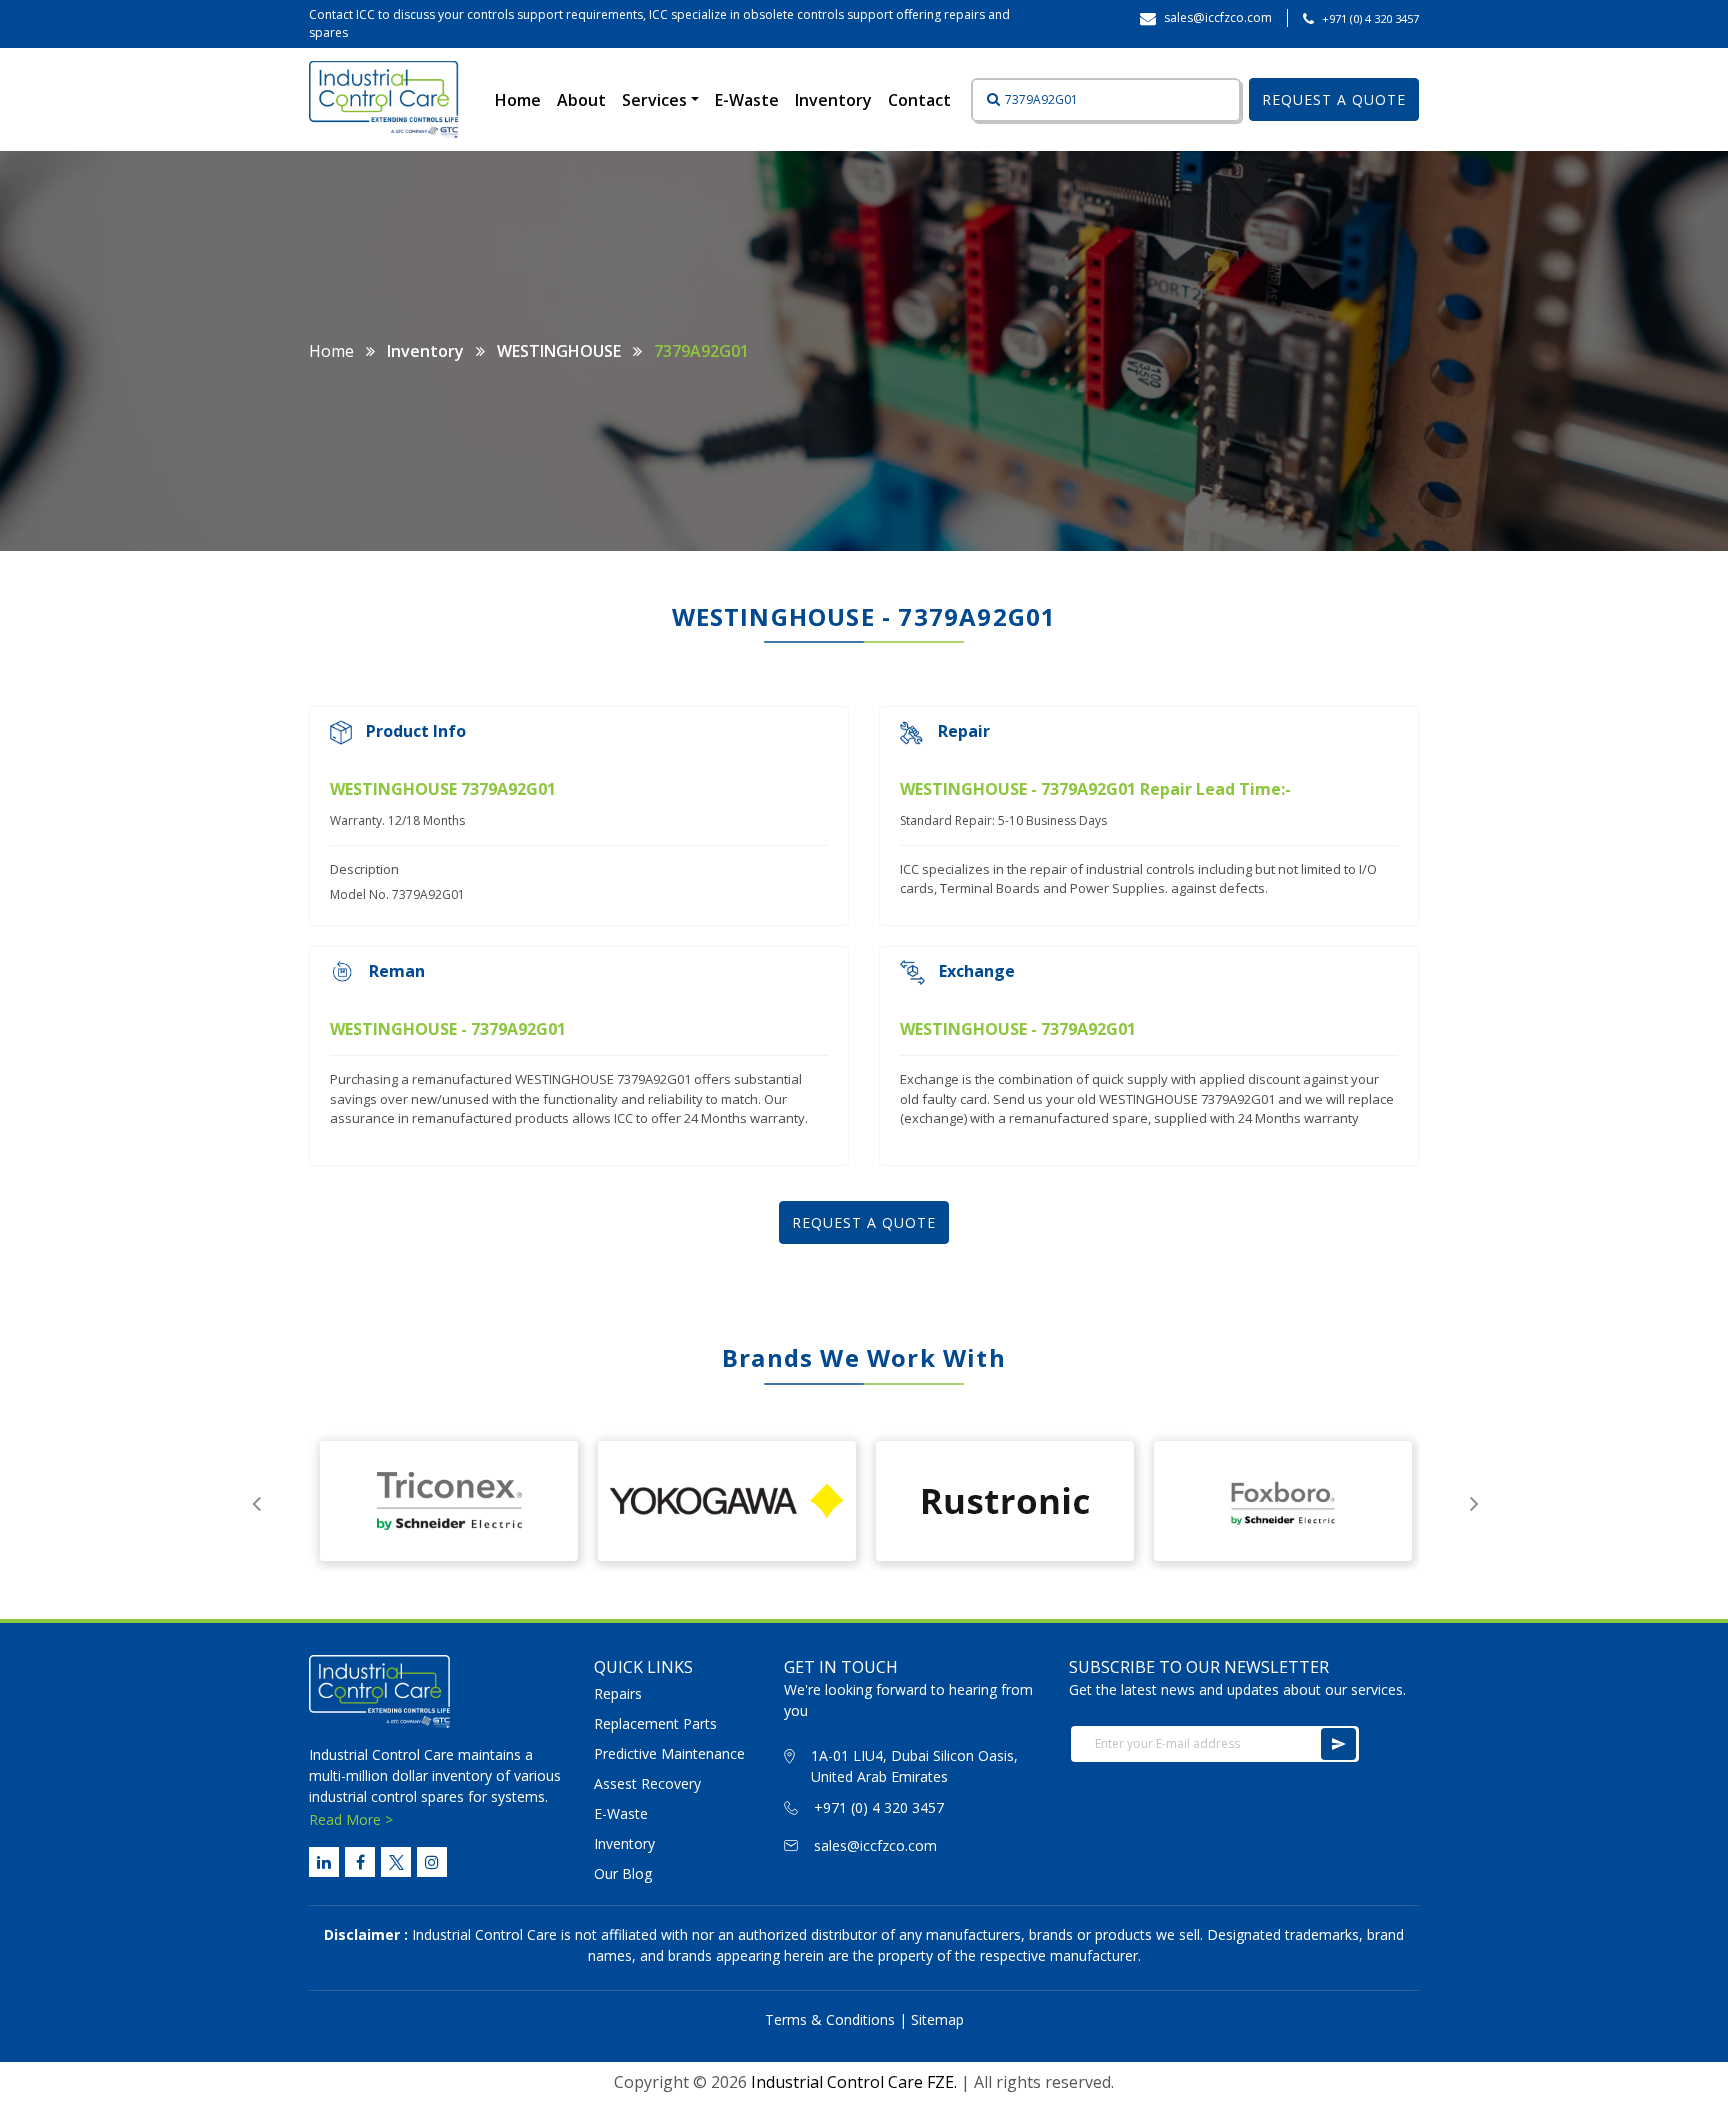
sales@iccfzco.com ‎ (1219, 17)
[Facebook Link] (360, 1862)
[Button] (987, 100)
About (581, 100)
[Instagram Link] (432, 1862)
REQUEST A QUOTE (1334, 99)
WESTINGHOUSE (559, 351)
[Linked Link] (324, 1862)
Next (1474, 1501)
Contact (919, 100)
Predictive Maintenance (669, 1753)
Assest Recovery (647, 1783)
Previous (256, 1501)
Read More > (351, 1819)
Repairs (618, 1693)
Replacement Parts (655, 1723)
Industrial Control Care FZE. (854, 2082)
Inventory (833, 100)
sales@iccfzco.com (875, 1845)
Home (522, 99)
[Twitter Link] (396, 1862)
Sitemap (937, 2019)
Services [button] (656, 100)
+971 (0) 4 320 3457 (1370, 18)
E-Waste (747, 100)
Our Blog (623, 1873)
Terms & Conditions (830, 2019)
